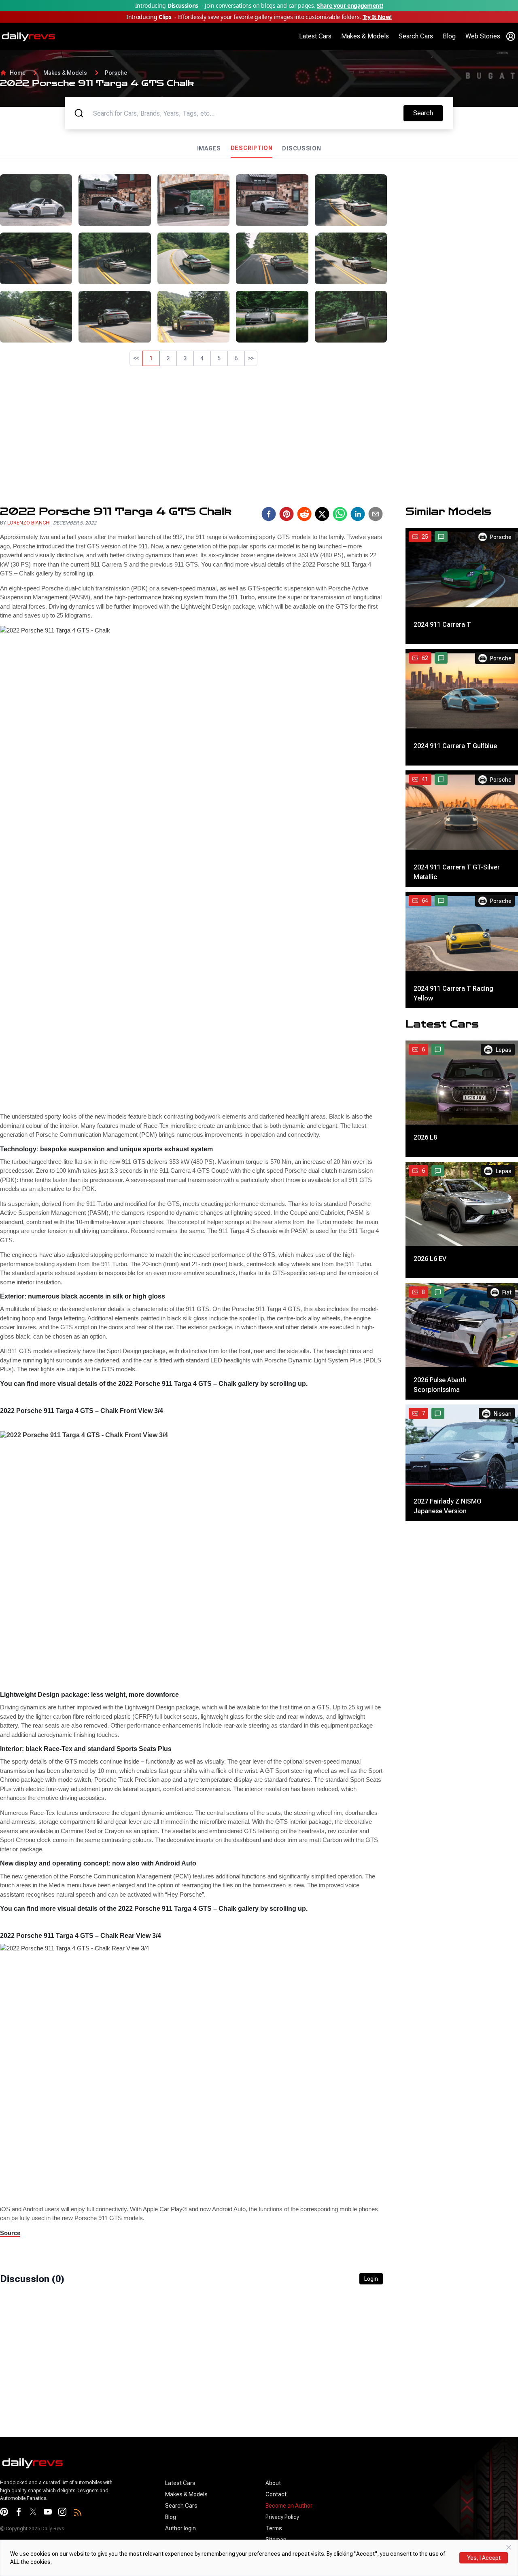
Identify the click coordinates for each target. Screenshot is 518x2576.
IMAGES (209, 148)
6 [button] (236, 358)
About (273, 2483)
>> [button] (251, 358)
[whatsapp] (340, 514)
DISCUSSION (301, 148)
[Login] (511, 36)
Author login (180, 2528)
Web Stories (483, 36)
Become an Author (289, 2506)
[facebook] (269, 514)
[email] (376, 514)
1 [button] (151, 358)
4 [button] (202, 358)
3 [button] (185, 358)
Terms (274, 2528)
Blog (449, 36)
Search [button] (428, 113)
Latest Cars (315, 36)
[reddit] (304, 514)
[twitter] (322, 514)
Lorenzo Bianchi (29, 523)
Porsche (116, 73)
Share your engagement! (350, 5)
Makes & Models (365, 36)
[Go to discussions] (441, 537)
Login (371, 2279)
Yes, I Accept (484, 2558)
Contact (276, 2494)
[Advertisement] (456, 225)
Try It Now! (377, 17)
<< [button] (136, 358)
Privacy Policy (282, 2517)
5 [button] (219, 358)
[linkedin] (358, 514)
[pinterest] (287, 514)
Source (10, 2233)
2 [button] (168, 358)
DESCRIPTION (252, 148)
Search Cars (416, 36)
